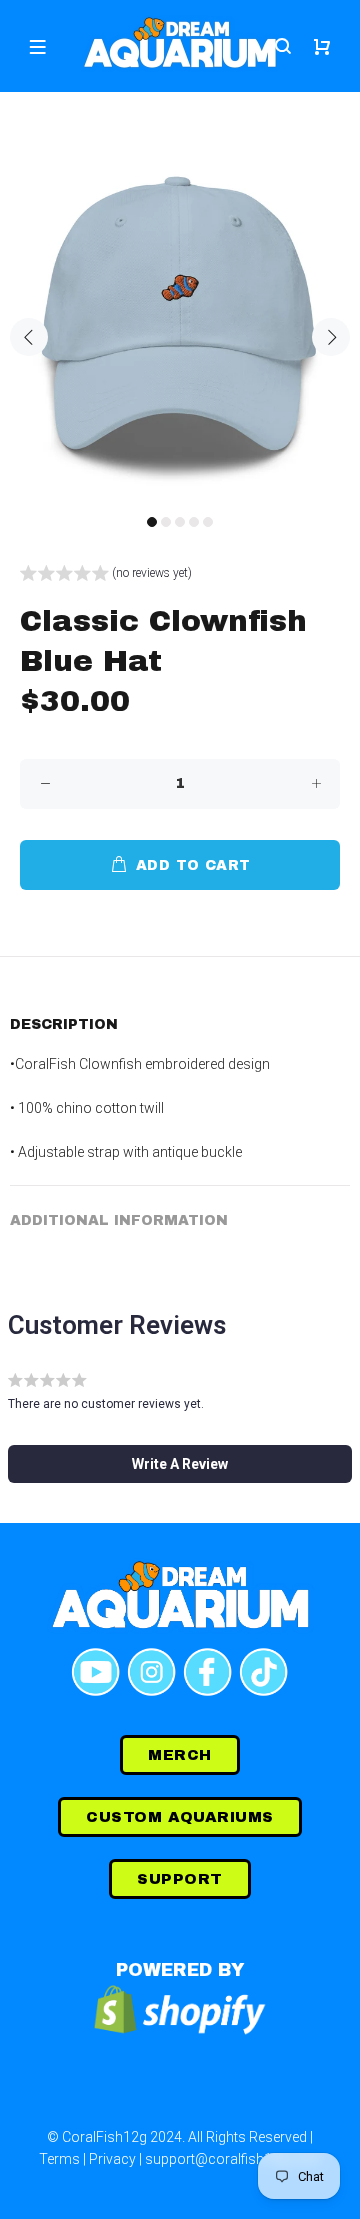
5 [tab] (208, 522)
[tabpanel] (180, 325)
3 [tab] (180, 522)
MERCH (179, 1755)
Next (331, 337)
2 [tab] (166, 522)
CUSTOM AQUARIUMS (179, 1817)
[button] (106, 575)
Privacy (112, 2159)
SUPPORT (179, 1879)
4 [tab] (194, 522)
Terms (59, 2159)
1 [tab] (152, 522)
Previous (29, 337)
